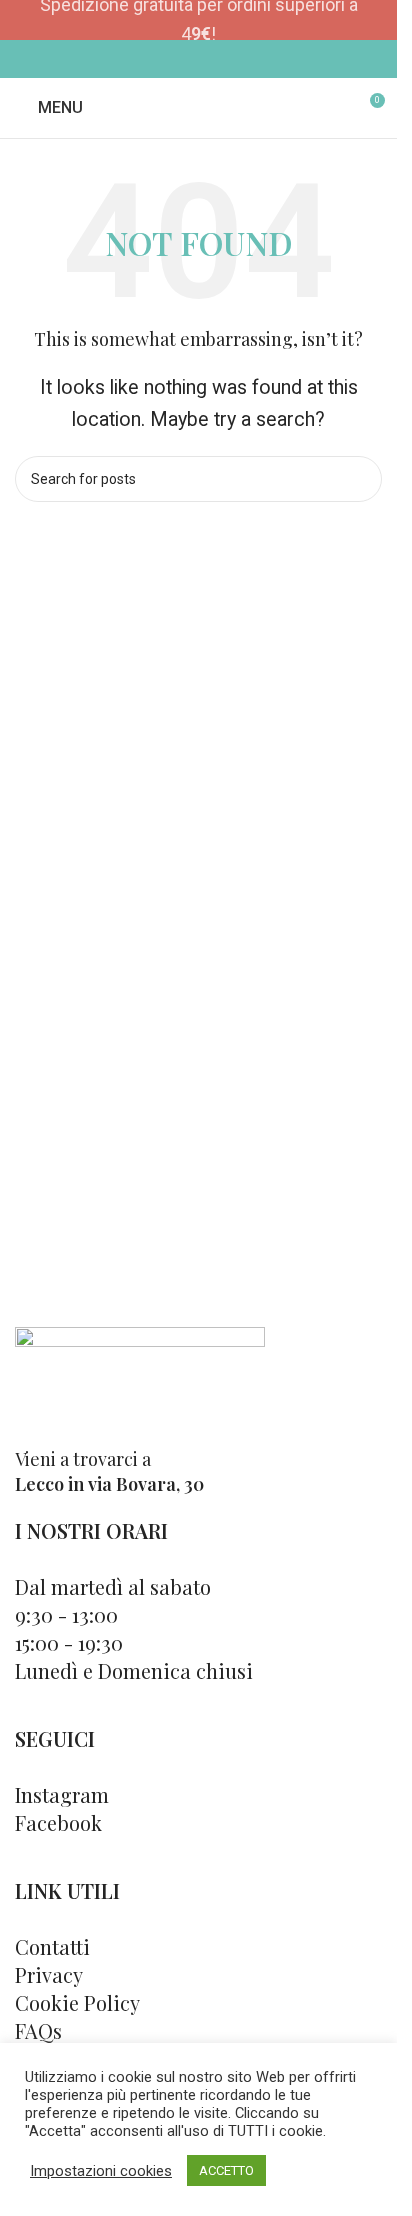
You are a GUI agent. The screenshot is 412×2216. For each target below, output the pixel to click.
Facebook (58, 1822)
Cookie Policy (77, 2002)
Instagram (62, 1794)
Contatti (52, 1946)
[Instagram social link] (211, 58)
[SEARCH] (359, 479)
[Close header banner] (372, 20)
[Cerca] (332, 108)
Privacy (49, 1974)
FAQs (38, 2030)
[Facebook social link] (185, 58)
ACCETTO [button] (226, 2170)
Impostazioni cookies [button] (101, 2171)
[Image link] (140, 1375)
